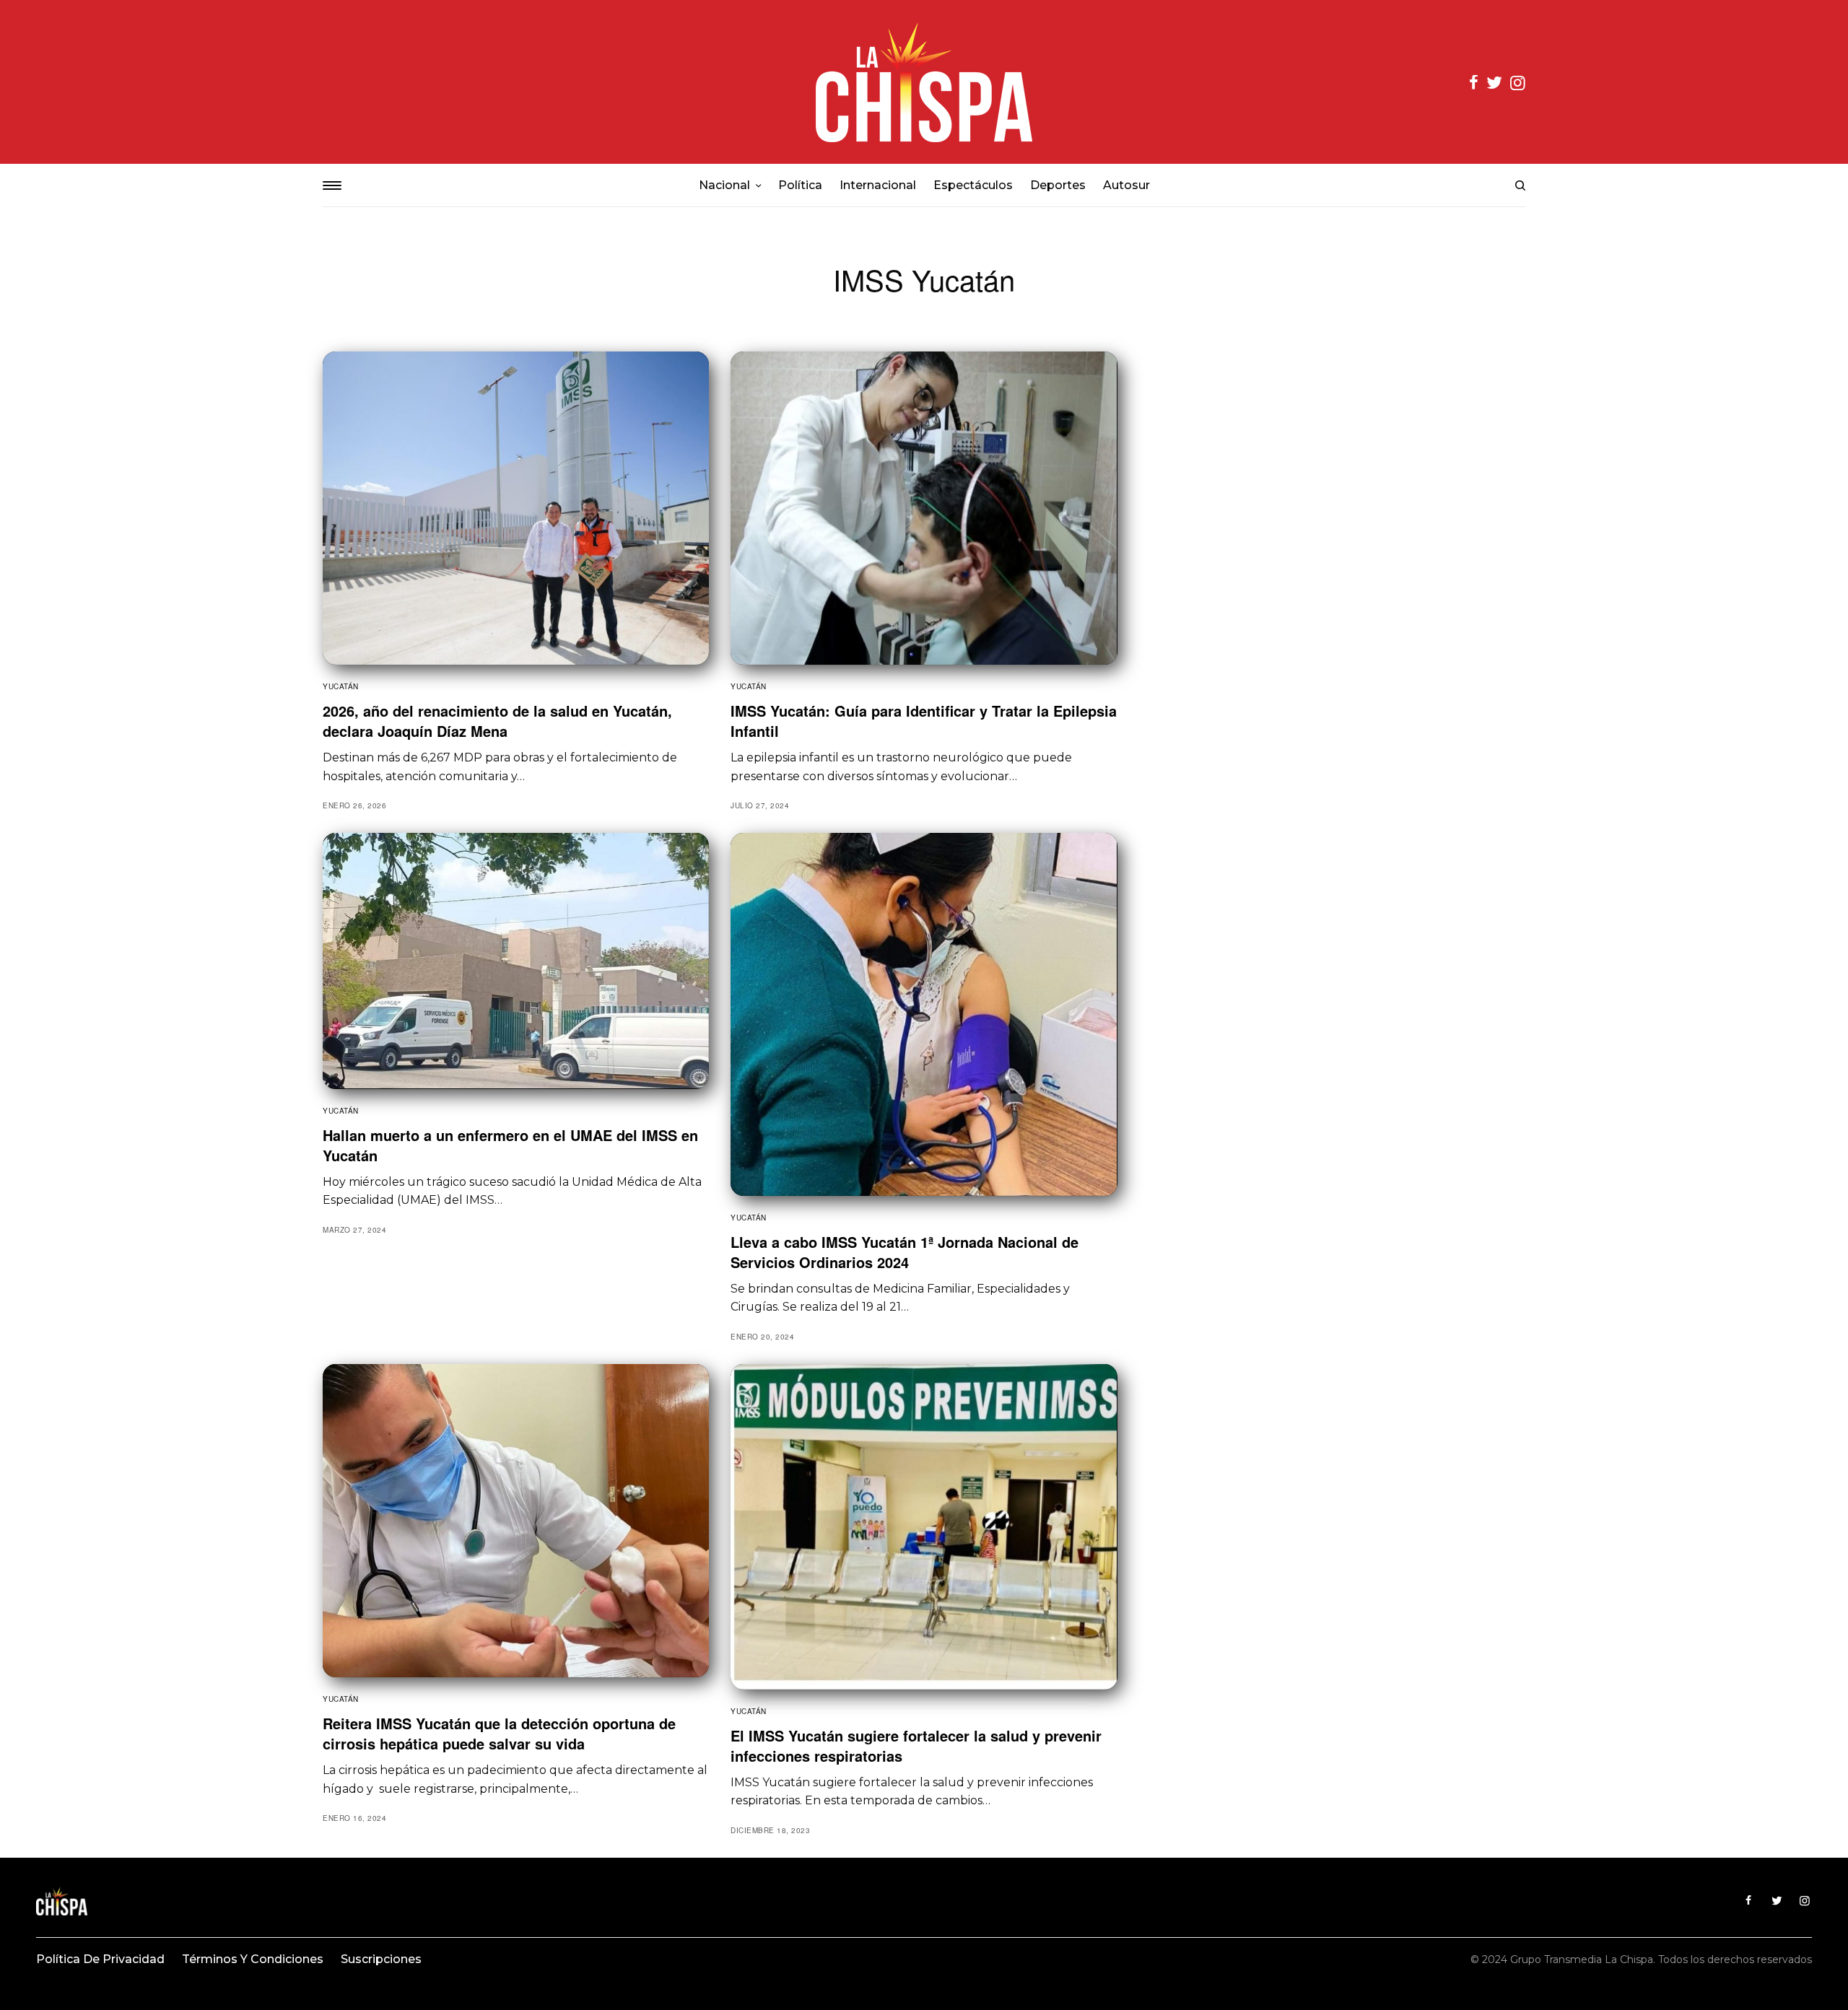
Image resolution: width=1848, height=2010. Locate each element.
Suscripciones (381, 1959)
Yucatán (341, 686)
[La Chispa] (924, 82)
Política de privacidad (100, 1959)
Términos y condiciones (253, 1959)
